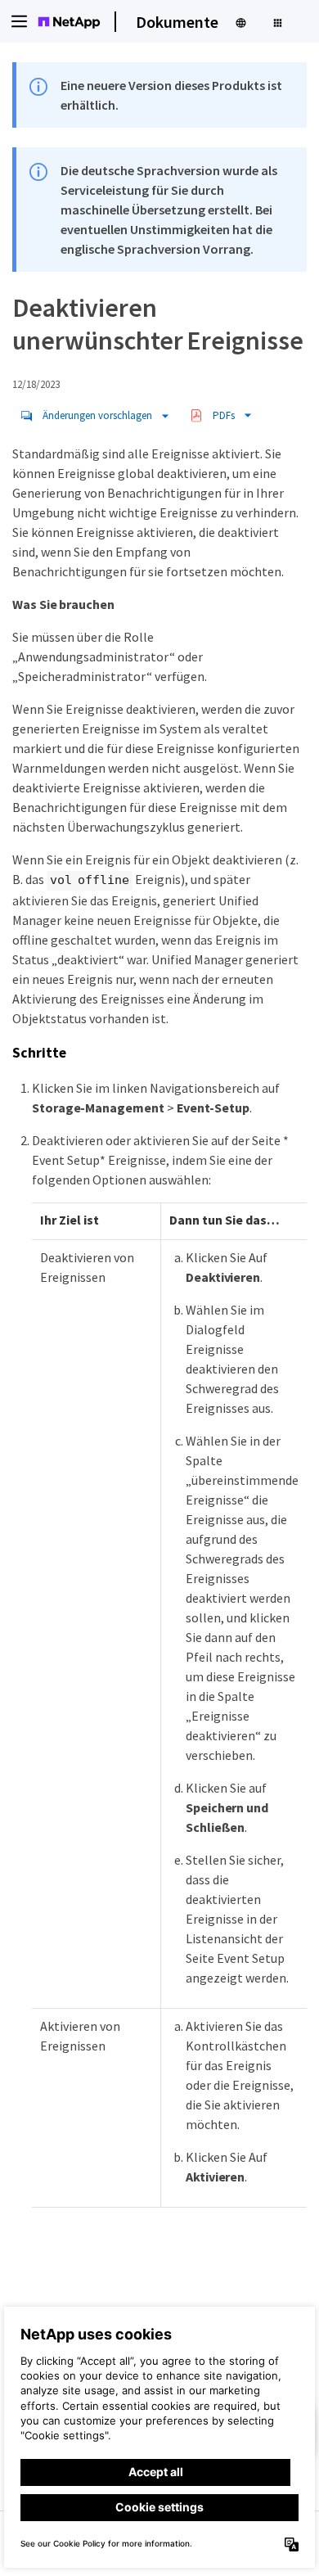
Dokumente (177, 22)
